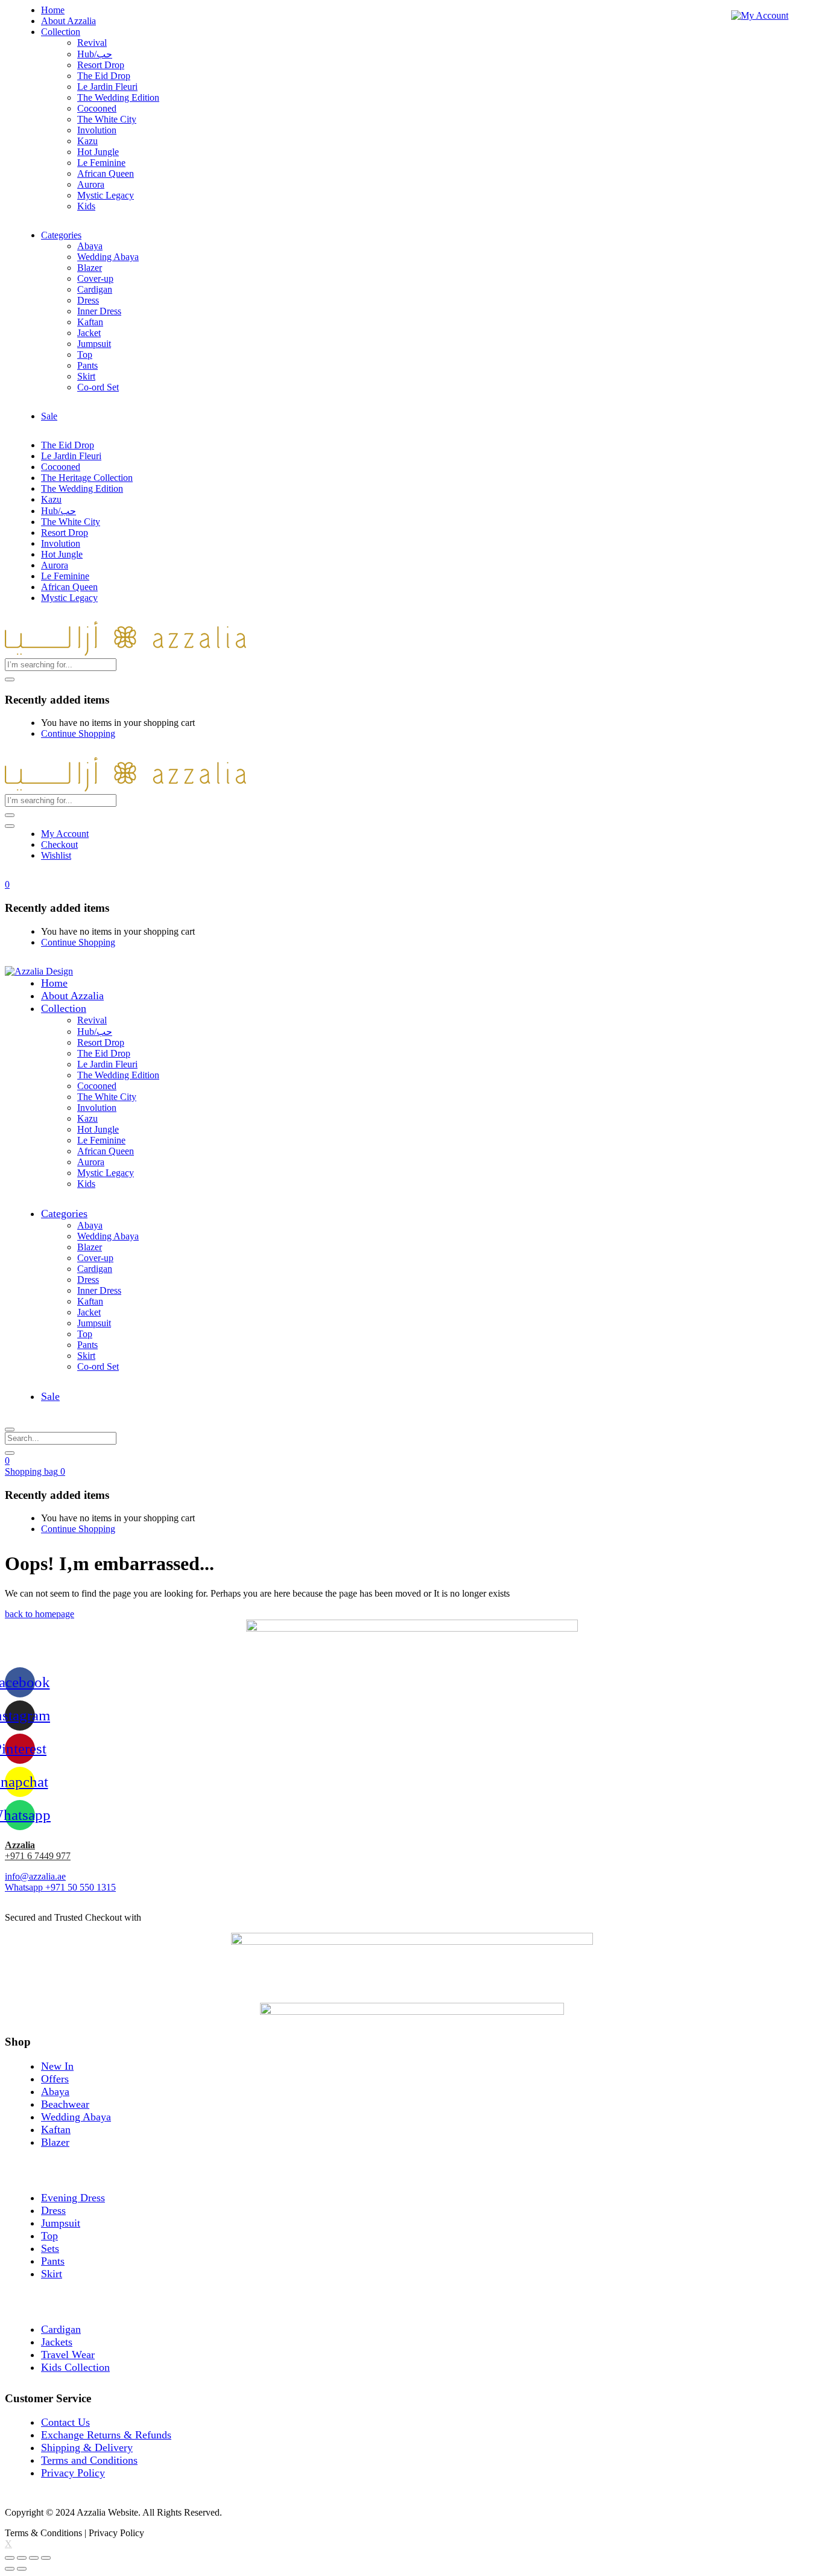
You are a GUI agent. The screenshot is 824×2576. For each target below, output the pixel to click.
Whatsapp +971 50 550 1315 (60, 1887)
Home (53, 10)
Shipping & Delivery (87, 2447)
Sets (50, 2248)
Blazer (90, 268)
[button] (7, 884)
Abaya (90, 246)
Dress (88, 300)
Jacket (89, 333)
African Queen (106, 173)
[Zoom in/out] (46, 2558)
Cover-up (95, 278)
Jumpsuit (94, 344)
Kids (86, 206)
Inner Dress (99, 311)
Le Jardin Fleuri (107, 87)
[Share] (22, 2558)
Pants (87, 365)
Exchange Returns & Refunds (106, 2435)
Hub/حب (95, 54)
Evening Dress (73, 2198)
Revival (92, 43)
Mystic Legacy (106, 195)
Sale (49, 416)
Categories (61, 235)
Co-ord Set (98, 387)
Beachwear (65, 2104)
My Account (65, 834)
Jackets (57, 2342)
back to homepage (40, 1614)
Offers (55, 2079)
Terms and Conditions (89, 2460)
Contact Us (65, 2422)
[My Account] (760, 15)
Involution (97, 130)
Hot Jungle (98, 152)
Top (85, 355)
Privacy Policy (73, 2473)
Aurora (91, 184)
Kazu (87, 141)
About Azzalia (68, 21)
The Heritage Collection (87, 478)
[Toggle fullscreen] (34, 2558)
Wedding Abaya (108, 257)
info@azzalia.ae (35, 1876)
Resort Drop (101, 65)
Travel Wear (68, 2355)
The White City (107, 119)
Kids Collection (75, 2367)
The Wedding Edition (118, 97)
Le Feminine (101, 163)
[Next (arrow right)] (22, 2569)
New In (57, 2066)
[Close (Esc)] (10, 2558)
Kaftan (90, 322)
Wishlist (56, 855)
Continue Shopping (78, 733)
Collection (61, 32)
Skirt (86, 376)
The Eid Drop (104, 76)
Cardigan (95, 289)
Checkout (59, 844)
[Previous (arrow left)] (10, 2569)
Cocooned (97, 108)
